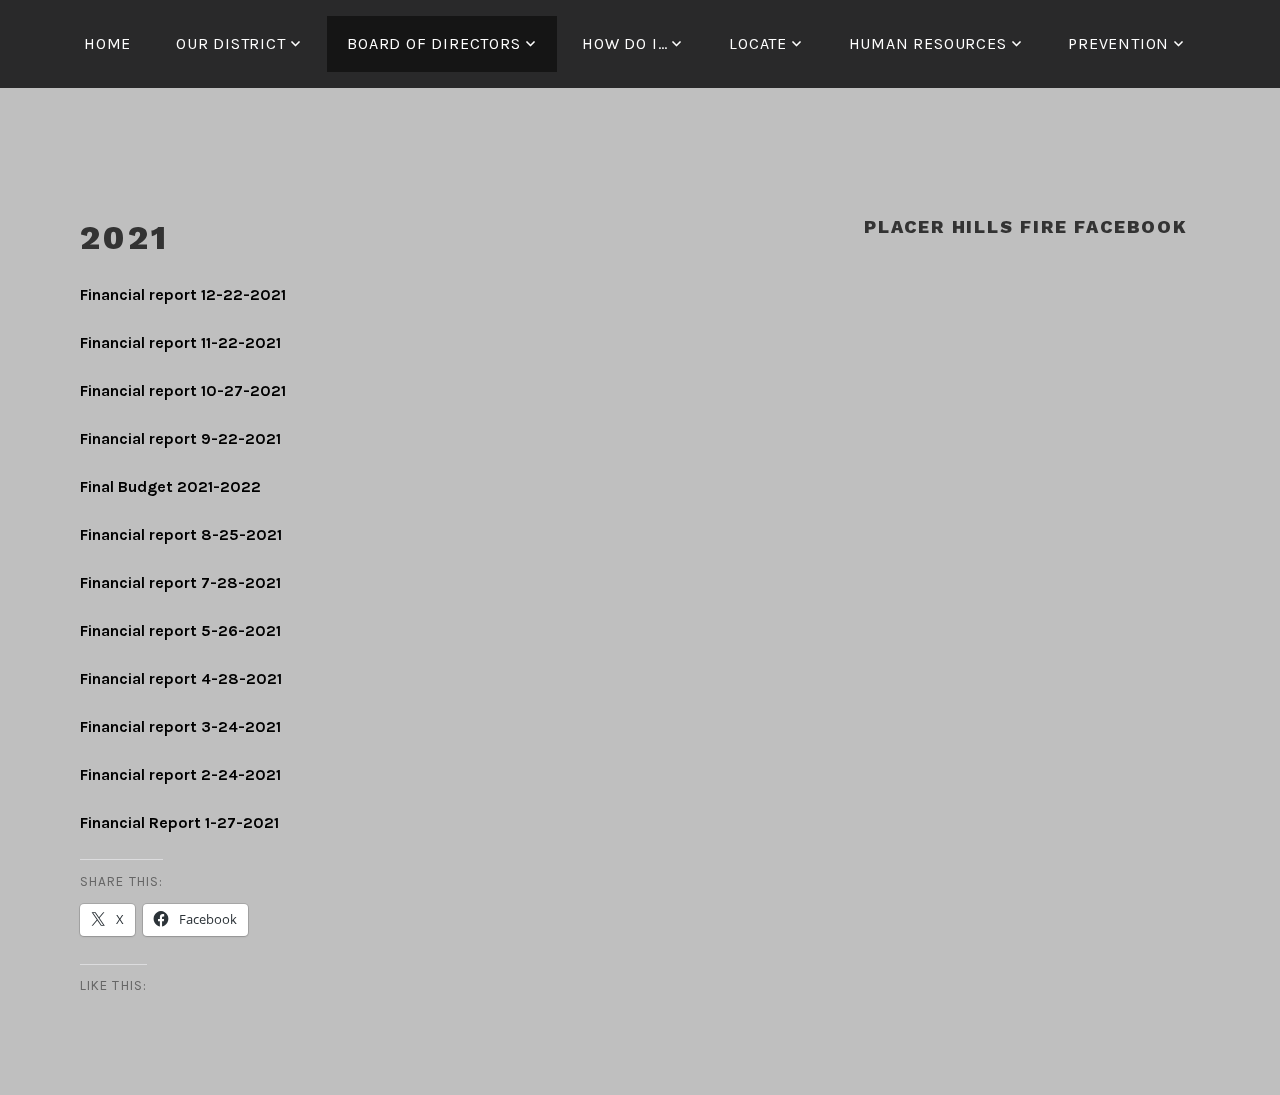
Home (107, 43)
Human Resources (928, 43)
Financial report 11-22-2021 (180, 342)
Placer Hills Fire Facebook (1026, 226)
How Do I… (624, 43)
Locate (758, 43)
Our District (231, 43)
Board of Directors (433, 43)
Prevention (1118, 43)
